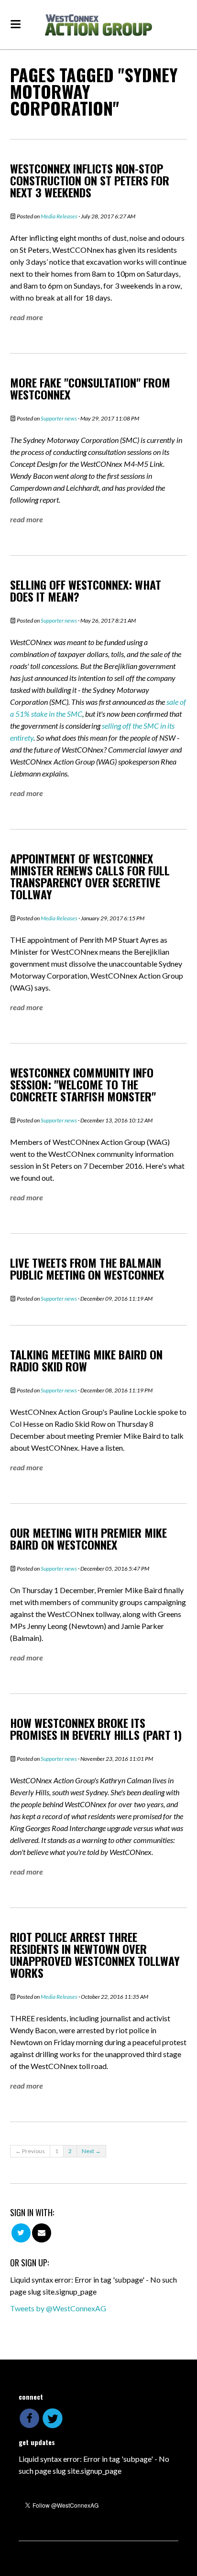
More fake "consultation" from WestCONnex (90, 388)
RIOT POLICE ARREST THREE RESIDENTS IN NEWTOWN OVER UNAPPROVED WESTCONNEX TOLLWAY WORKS (95, 1955)
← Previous (30, 2151)
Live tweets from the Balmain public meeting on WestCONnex (87, 1268)
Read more (27, 317)
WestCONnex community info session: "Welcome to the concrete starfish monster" (83, 1084)
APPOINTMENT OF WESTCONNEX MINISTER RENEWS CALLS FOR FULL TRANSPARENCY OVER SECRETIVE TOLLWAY (90, 876)
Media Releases (59, 216)
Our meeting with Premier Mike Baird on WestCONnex (88, 1538)
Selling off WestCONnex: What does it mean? (86, 590)
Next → (91, 2151)
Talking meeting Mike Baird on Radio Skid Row (86, 1360)
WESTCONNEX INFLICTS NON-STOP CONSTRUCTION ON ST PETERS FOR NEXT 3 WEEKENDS (90, 180)
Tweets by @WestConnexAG (58, 2308)
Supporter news (59, 418)
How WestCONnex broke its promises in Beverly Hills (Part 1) (96, 1729)
